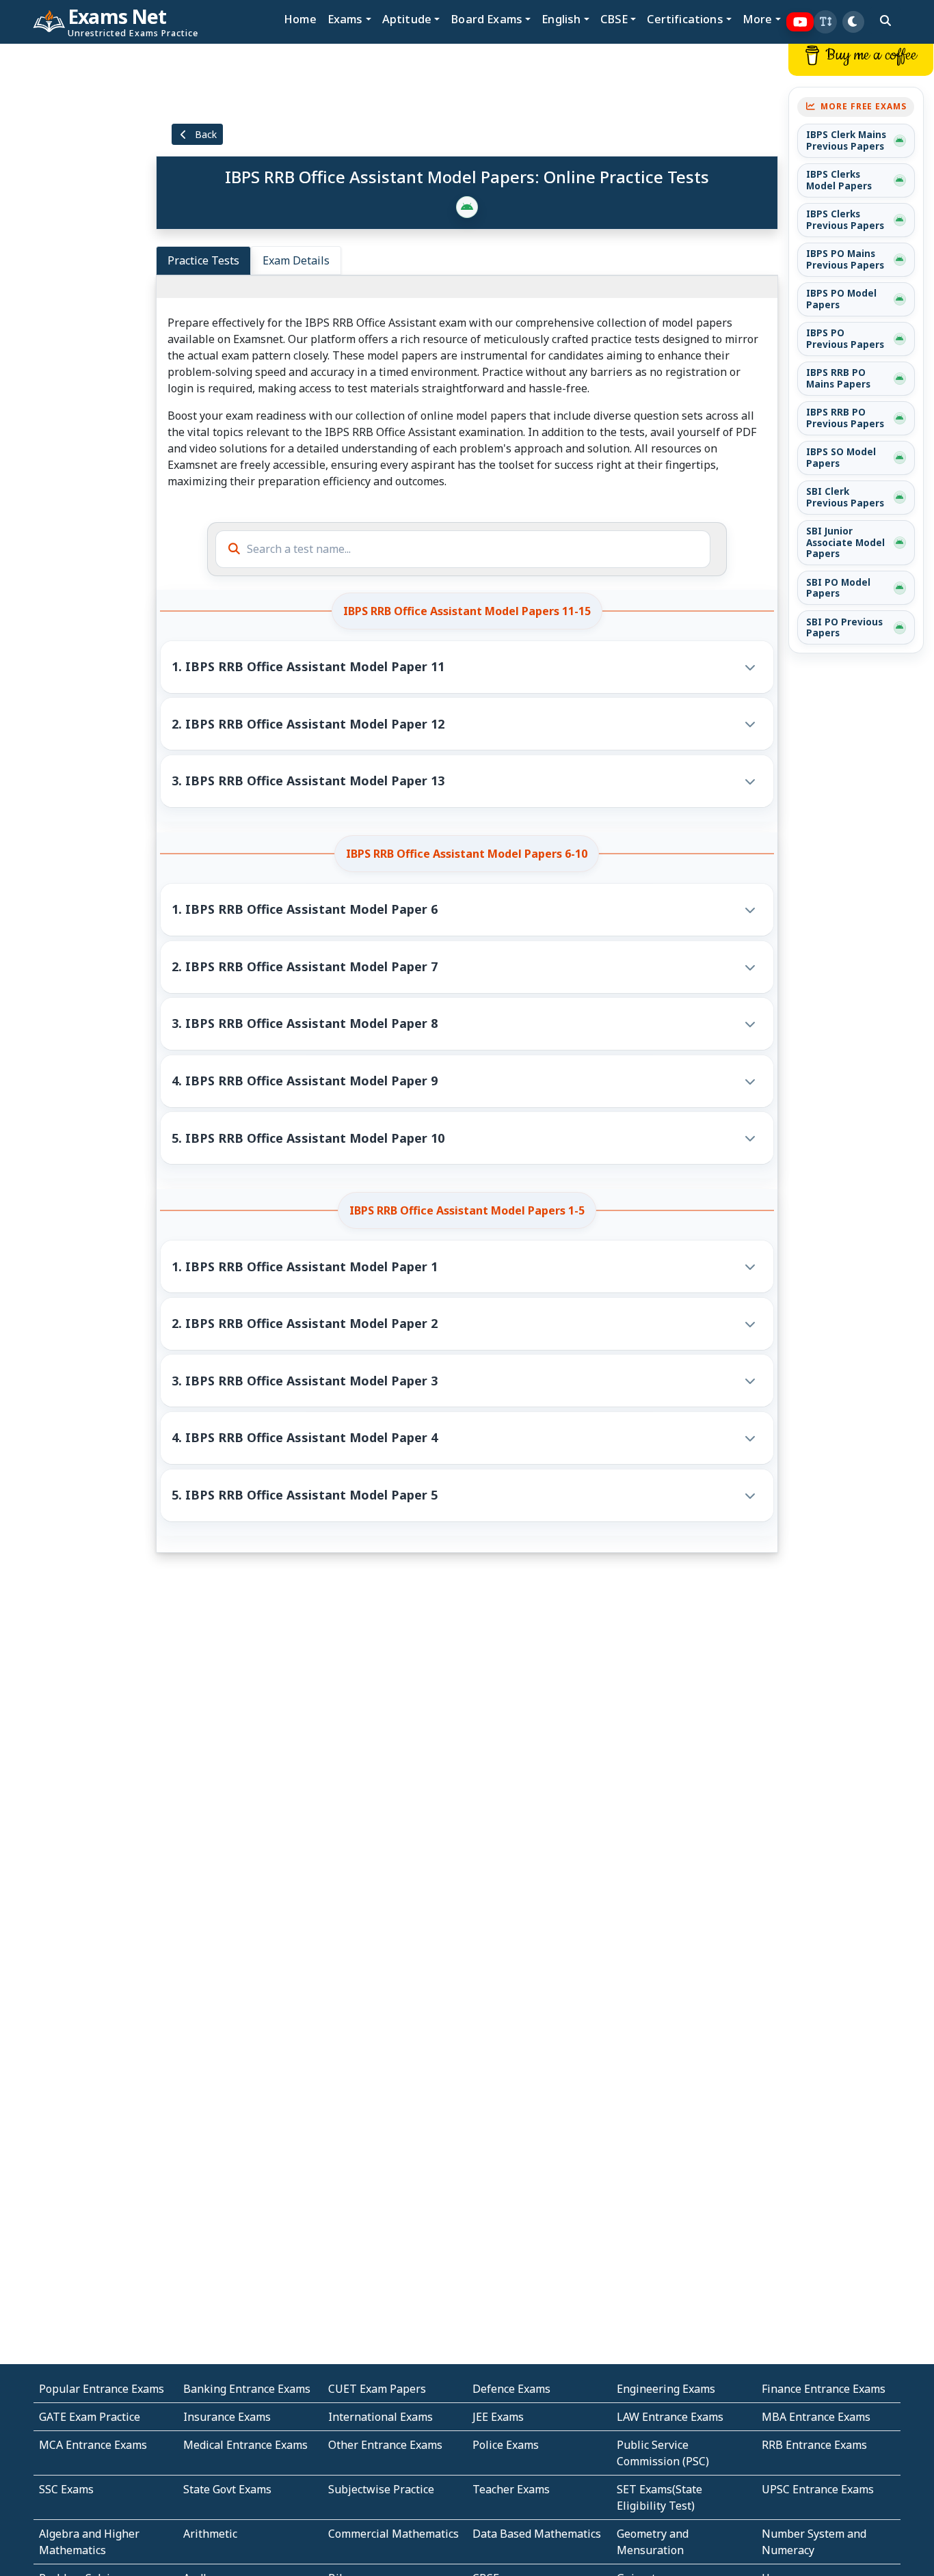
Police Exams (506, 2445)
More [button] (758, 19)
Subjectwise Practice (381, 2489)
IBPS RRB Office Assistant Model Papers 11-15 (467, 611)
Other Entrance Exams (385, 2445)
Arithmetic (210, 2534)
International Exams (381, 2417)
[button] (825, 22)
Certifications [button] (685, 19)
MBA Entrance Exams (816, 2417)
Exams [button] (345, 19)
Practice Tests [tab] (203, 260)
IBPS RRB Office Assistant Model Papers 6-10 (467, 854)
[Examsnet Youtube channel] (800, 22)
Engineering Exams (666, 2389)
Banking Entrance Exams (247, 2389)
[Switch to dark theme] (853, 22)
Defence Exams (511, 2389)
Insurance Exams (227, 2417)
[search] (885, 21)
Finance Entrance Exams (824, 2389)
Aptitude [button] (407, 19)
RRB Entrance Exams (814, 2445)
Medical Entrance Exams (245, 2445)
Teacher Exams (511, 2489)
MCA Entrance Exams (93, 2445)
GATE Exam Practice (90, 2417)
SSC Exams (66, 2489)
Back (204, 134)
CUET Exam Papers (377, 2389)
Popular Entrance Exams (102, 2389)
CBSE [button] (614, 19)
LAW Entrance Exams (670, 2417)
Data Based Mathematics (537, 2534)
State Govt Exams (227, 2489)
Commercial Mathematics (393, 2534)
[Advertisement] (78, 251)
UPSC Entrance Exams (818, 2489)
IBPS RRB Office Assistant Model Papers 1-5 (467, 1210)
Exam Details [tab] (296, 260)
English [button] (561, 19)
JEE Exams (498, 2417)
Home (300, 19)
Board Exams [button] (486, 19)
